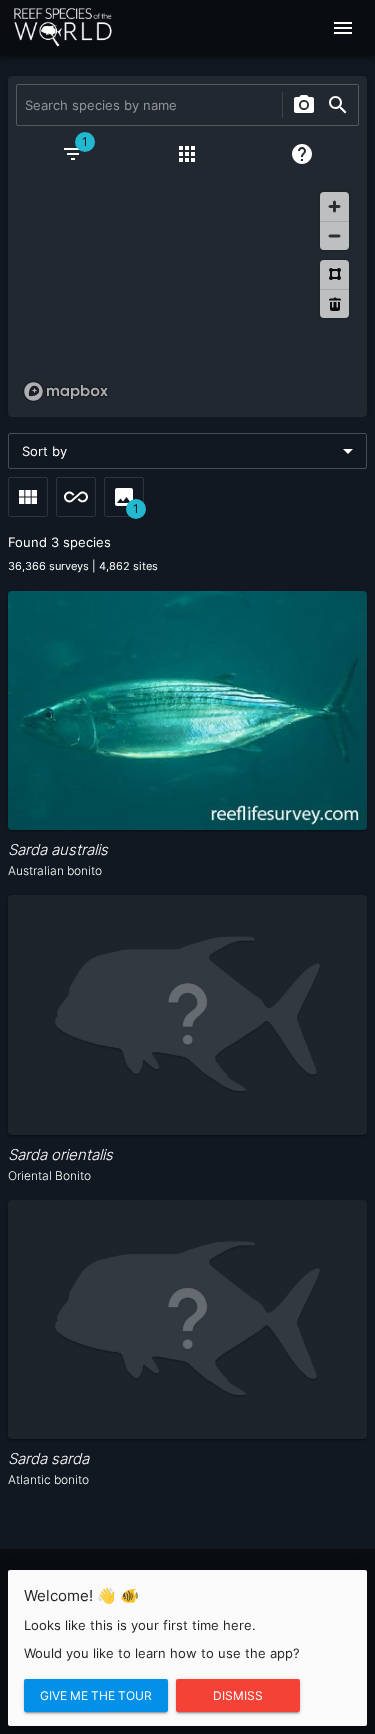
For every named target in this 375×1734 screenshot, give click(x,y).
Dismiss (238, 1695)
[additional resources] (187, 154)
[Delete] (334, 303)
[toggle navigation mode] (76, 497)
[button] (187, 451)
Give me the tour (96, 1695)
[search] (338, 105)
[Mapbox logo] (66, 391)
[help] (302, 154)
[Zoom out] (334, 235)
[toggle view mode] (28, 497)
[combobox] (147, 105)
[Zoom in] (334, 206)
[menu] (343, 28)
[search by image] (304, 105)
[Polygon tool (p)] (334, 274)
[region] (187, 296)
